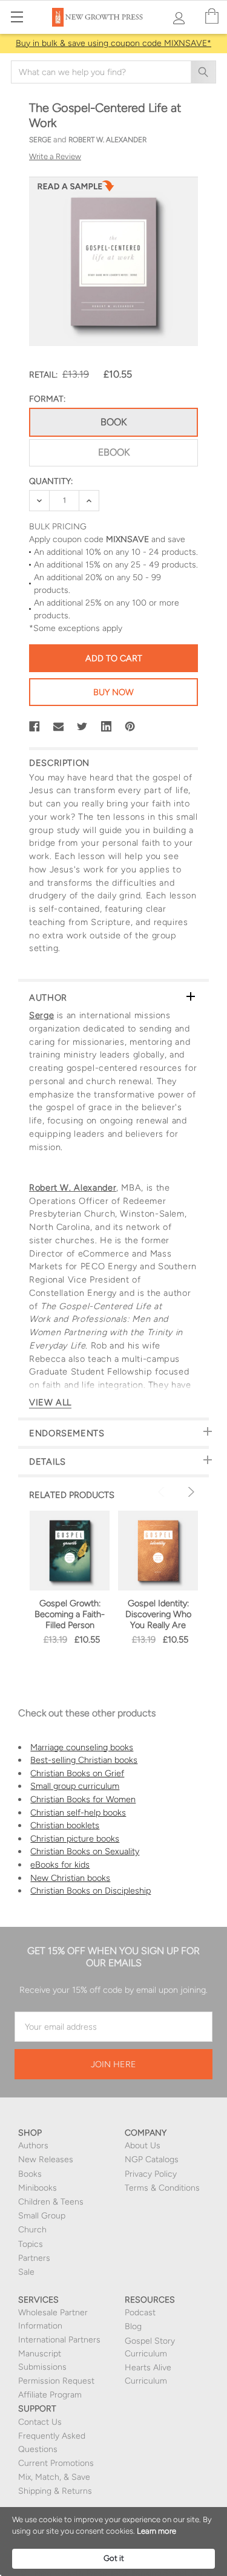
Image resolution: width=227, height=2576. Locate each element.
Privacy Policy (151, 2174)
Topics (31, 2244)
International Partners (59, 2340)
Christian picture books (75, 1839)
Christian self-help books (78, 1813)
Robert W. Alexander (73, 1188)
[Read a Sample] (76, 189)
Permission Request (56, 2381)
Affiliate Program (50, 2395)
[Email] (59, 727)
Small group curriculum (75, 1786)
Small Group (42, 2216)
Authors (33, 2146)
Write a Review (55, 156)
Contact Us (40, 2422)
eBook (114, 452)
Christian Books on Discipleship (90, 1891)
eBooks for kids (60, 1865)
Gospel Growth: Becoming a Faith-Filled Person (70, 1614)
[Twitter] (82, 727)
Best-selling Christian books (84, 1760)
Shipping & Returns (55, 2491)
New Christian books (70, 1878)
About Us (143, 2146)
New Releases (46, 2159)
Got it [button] (114, 2558)
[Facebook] (35, 727)
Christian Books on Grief (77, 1773)
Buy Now (113, 692)
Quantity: (51, 481)
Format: (47, 399)
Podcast (140, 2313)
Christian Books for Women (83, 1799)
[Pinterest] (130, 727)
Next (189, 1492)
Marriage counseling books (82, 1747)
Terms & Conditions (162, 2188)
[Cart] (212, 17)
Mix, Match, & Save (54, 2477)
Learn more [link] (156, 2531)
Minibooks (38, 2188)
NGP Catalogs (152, 2159)
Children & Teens (51, 2202)
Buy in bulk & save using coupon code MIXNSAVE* (113, 43)
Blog (133, 2326)
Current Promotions (56, 2463)
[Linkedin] (107, 727)
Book (113, 422)
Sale (26, 2272)
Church (32, 2230)
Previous (163, 1492)
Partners (34, 2258)
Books (30, 2174)
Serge (41, 1015)
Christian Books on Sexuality (85, 1851)
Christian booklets (65, 1825)
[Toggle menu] (17, 17)
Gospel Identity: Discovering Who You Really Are (158, 1614)
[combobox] (113, 72)
